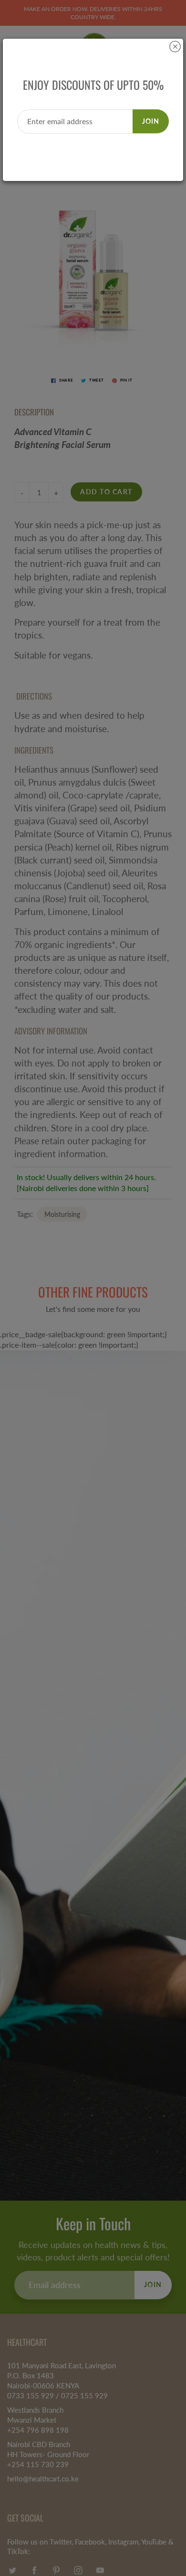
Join (151, 121)
